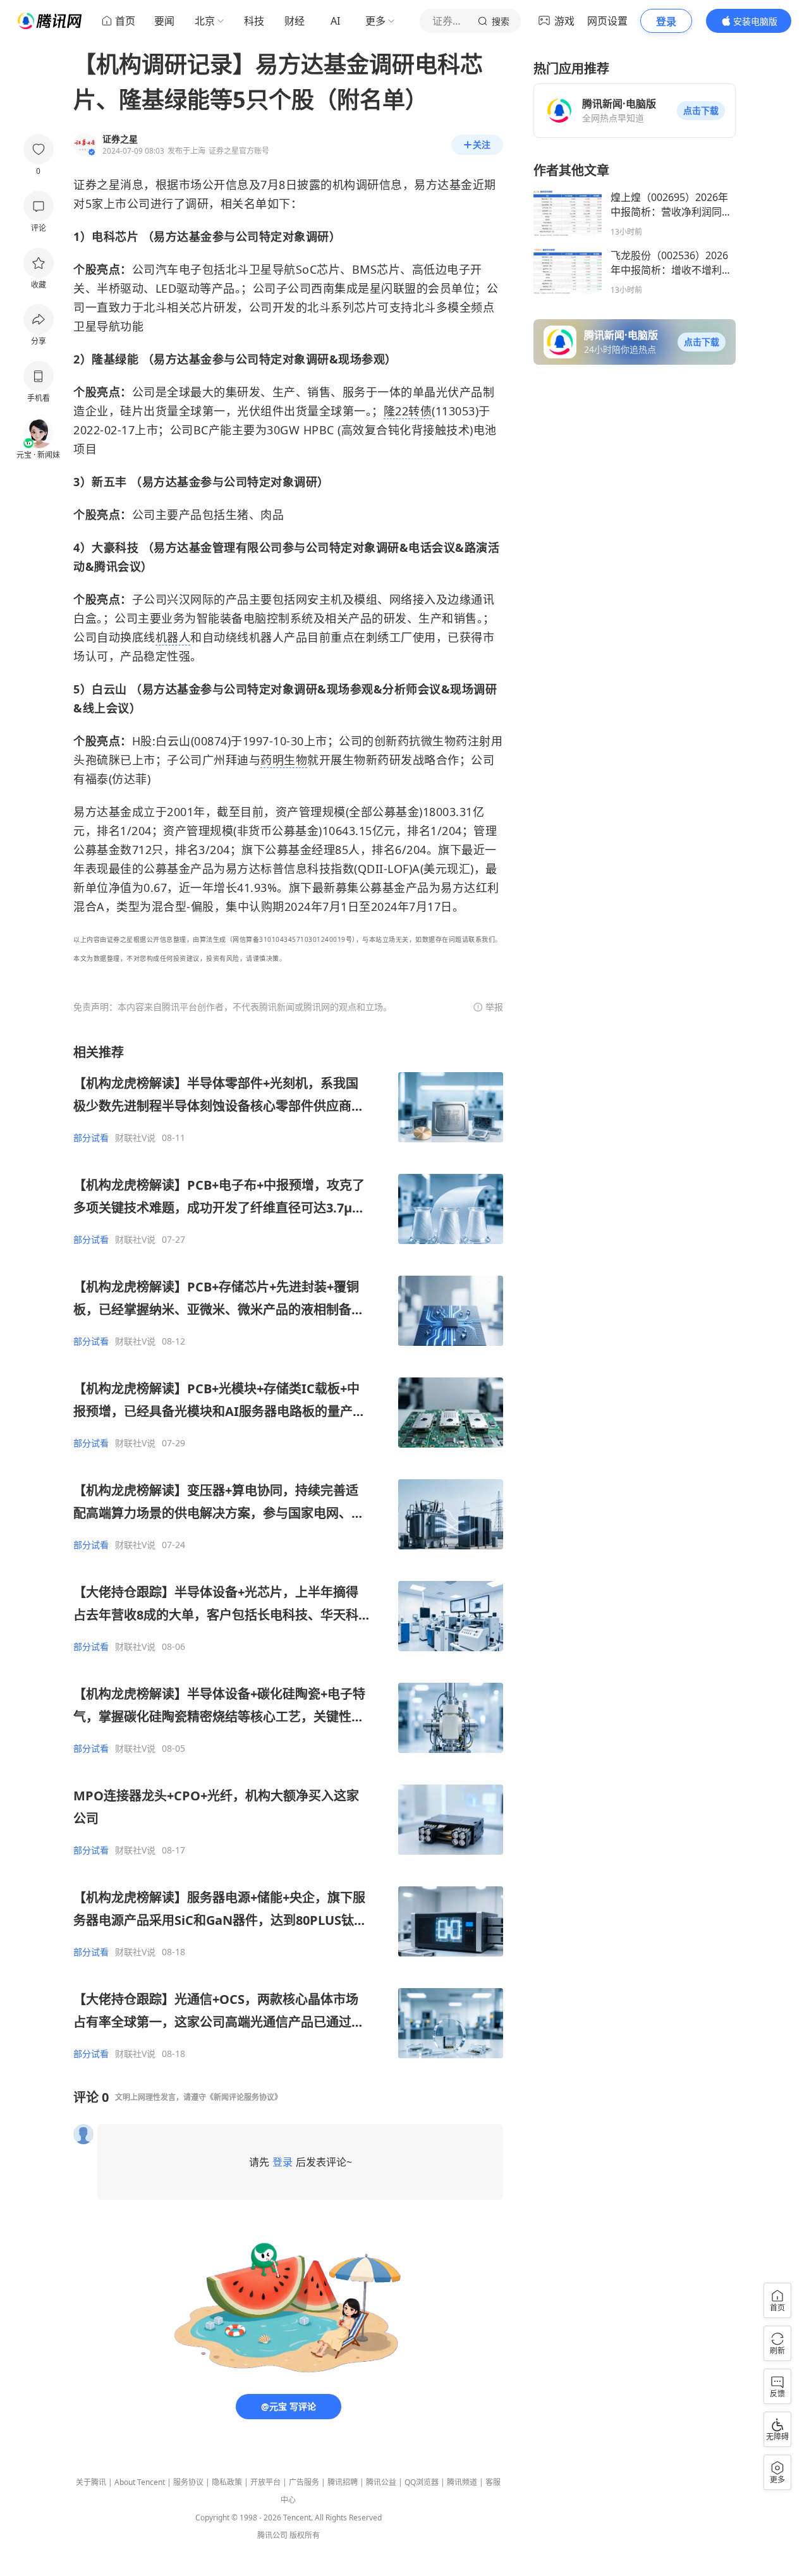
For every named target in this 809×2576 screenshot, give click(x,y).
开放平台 (265, 2482)
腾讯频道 (462, 2482)
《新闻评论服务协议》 (244, 2097)
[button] (701, 111)
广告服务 (304, 2482)
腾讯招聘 (343, 2482)
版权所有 (305, 2535)
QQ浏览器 (422, 2482)
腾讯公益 (381, 2482)
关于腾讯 (91, 2482)
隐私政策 (227, 2482)
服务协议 (188, 2482)
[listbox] (288, 1552)
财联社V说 (135, 1138)
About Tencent (140, 2482)
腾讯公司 (272, 2535)
